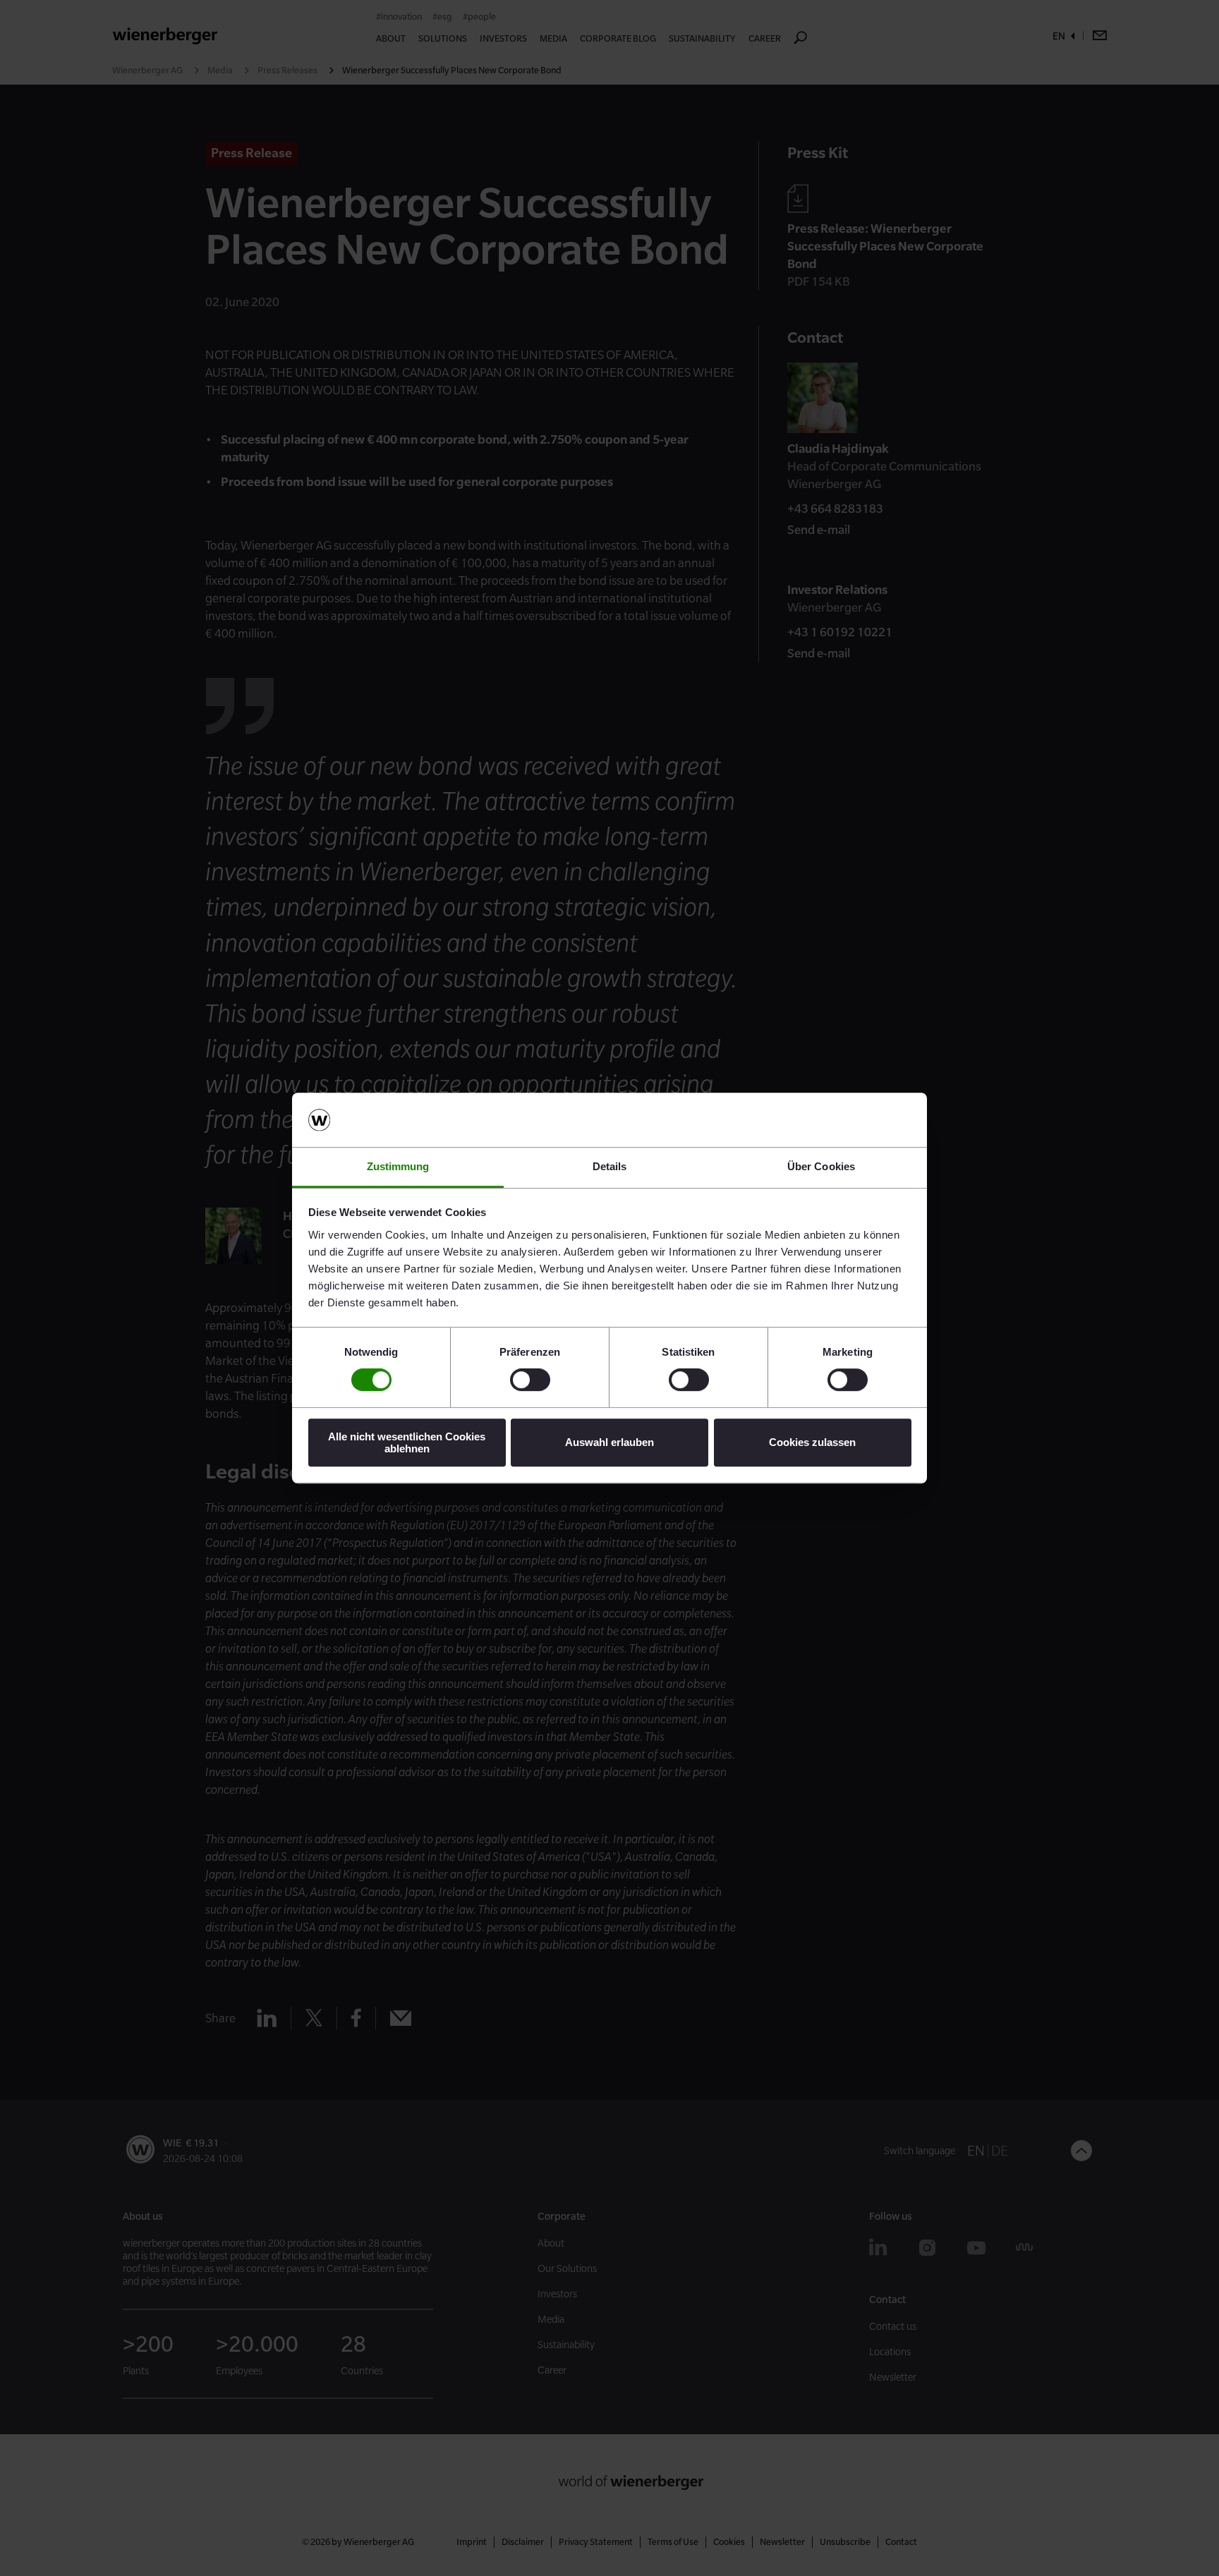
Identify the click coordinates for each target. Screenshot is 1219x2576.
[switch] (530, 1380)
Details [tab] (610, 1166)
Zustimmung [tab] (398, 1166)
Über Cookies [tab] (821, 1166)
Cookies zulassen (812, 1442)
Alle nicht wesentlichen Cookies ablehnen (407, 1442)
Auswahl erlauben (609, 1442)
